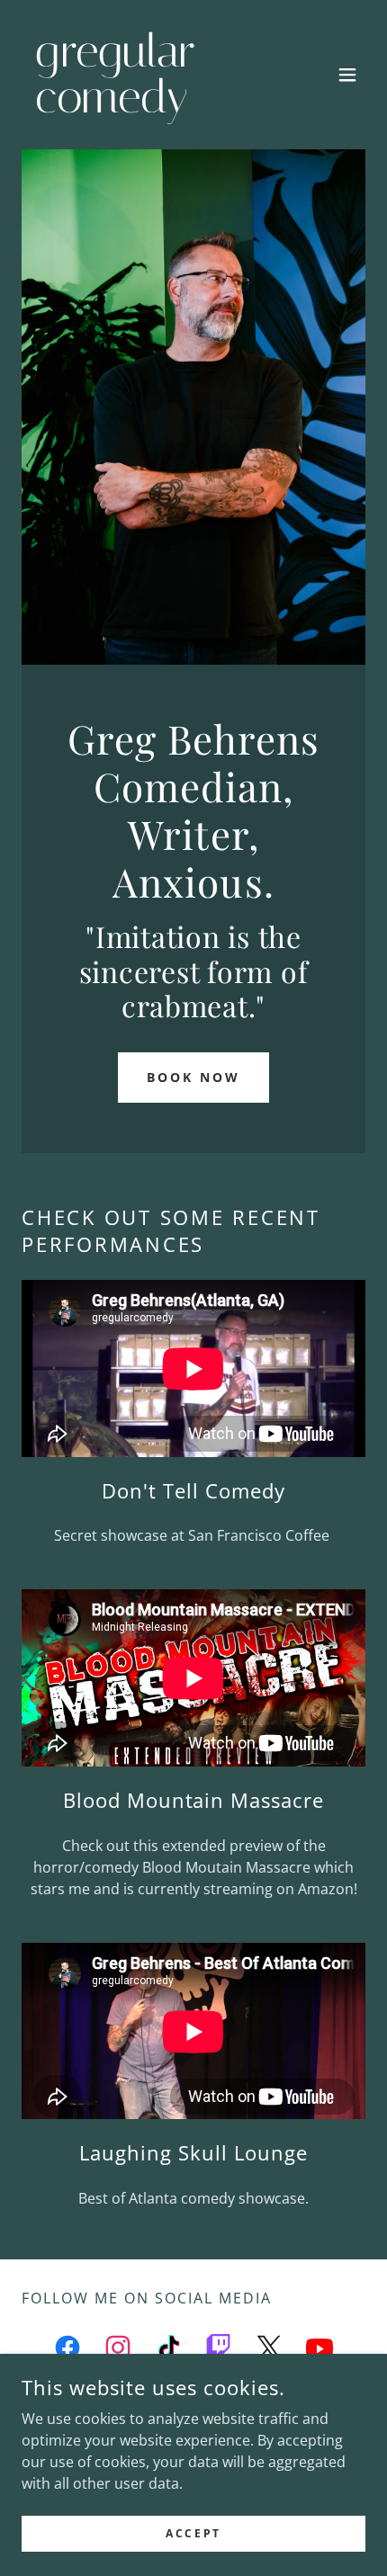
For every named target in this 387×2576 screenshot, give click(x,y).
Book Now (193, 1077)
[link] (142, 107)
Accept (193, 2533)
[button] (347, 75)
